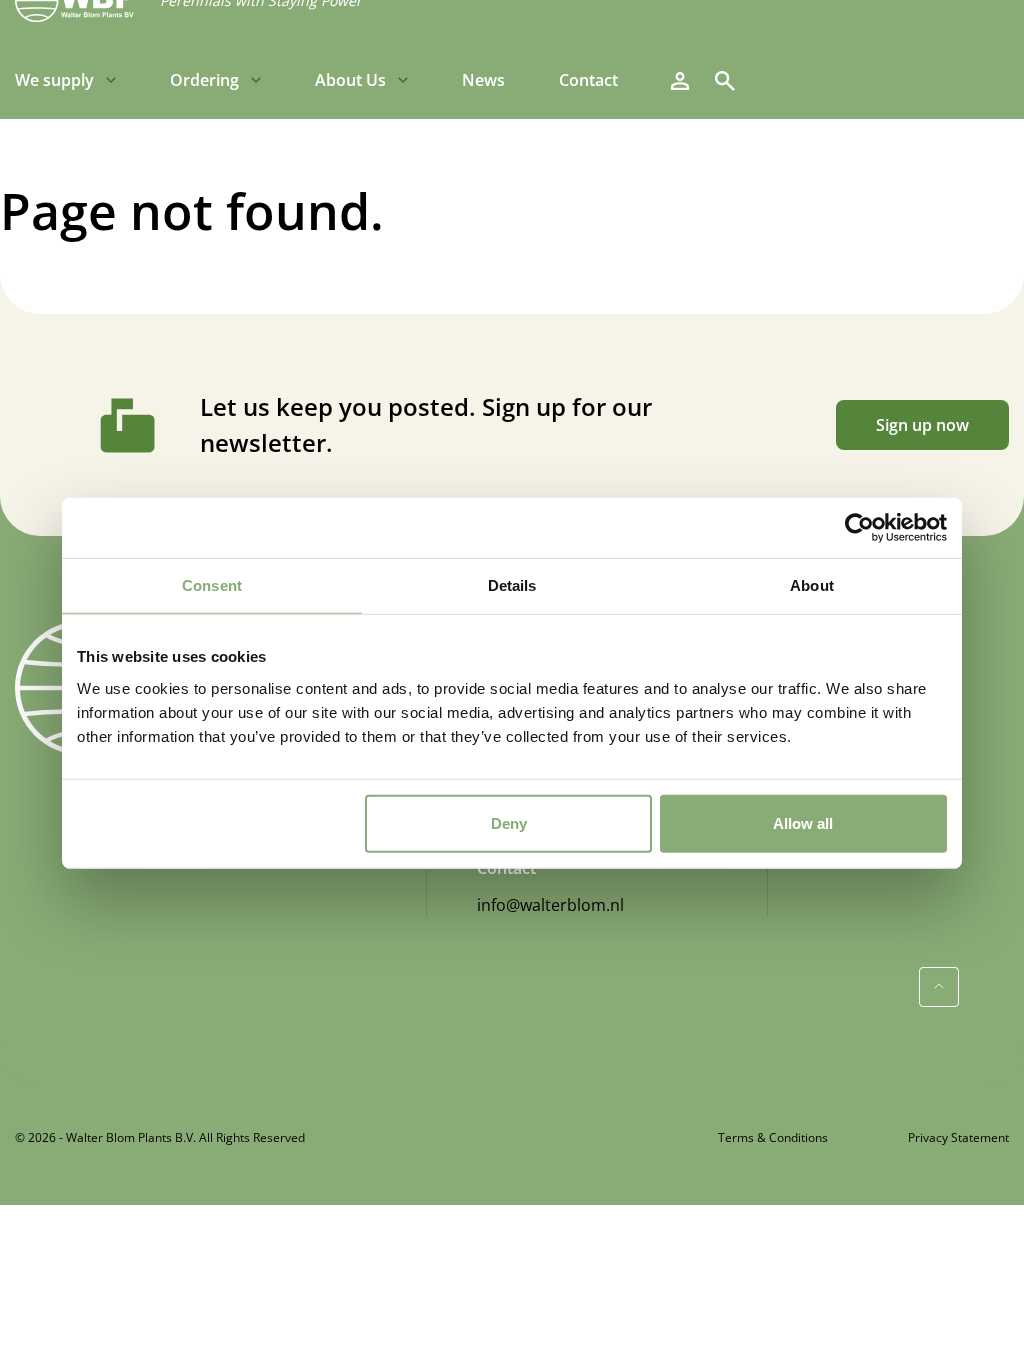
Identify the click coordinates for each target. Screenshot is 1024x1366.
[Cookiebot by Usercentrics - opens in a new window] (859, 528)
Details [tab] (512, 585)
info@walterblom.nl (550, 905)
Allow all (803, 822)
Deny (509, 822)
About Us (350, 80)
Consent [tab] (212, 585)
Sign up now (922, 425)
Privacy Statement (958, 1137)
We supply (54, 80)
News (483, 80)
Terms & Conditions (773, 1137)
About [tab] (812, 585)
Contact (588, 80)
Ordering (204, 80)
